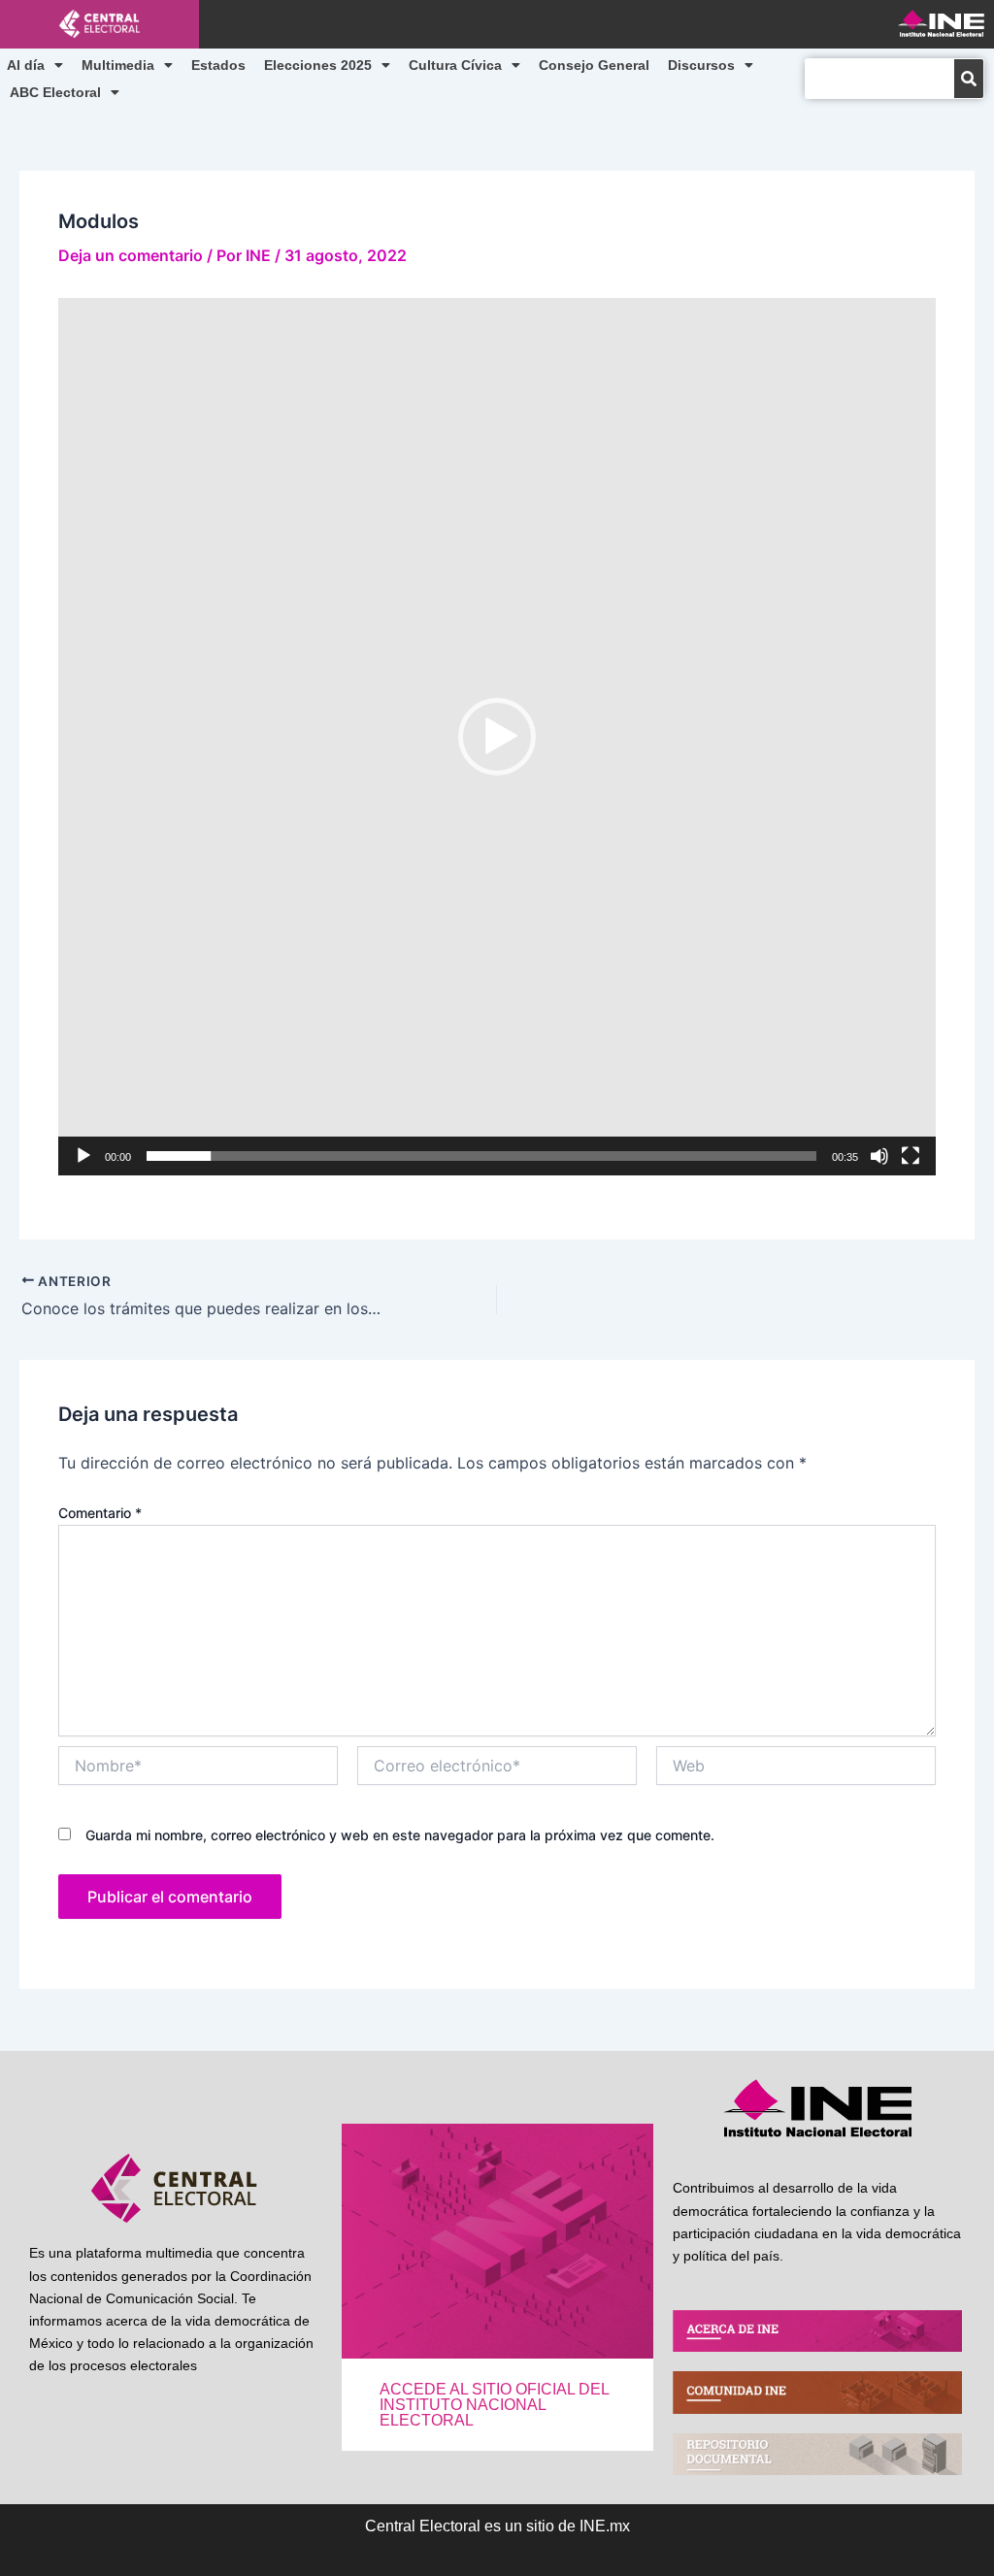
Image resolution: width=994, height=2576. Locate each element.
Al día (26, 65)
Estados (218, 65)
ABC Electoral (55, 92)
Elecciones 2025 (318, 65)
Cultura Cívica (455, 65)
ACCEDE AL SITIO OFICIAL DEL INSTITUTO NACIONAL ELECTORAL (494, 2405)
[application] (497, 737)
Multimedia (118, 65)
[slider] (481, 1156)
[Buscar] (969, 79)
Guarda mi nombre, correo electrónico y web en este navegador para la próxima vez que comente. (400, 1835)
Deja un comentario (131, 255)
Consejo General (594, 65)
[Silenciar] (879, 1156)
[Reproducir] (83, 1156)
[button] (497, 737)
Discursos (701, 65)
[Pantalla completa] (911, 1156)
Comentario (100, 1513)
